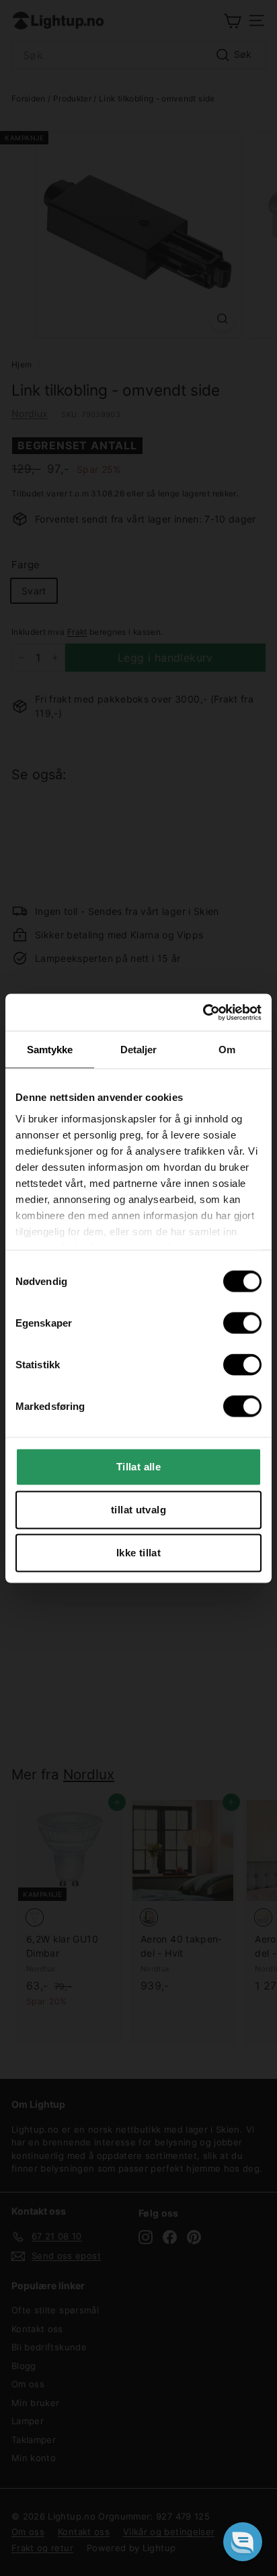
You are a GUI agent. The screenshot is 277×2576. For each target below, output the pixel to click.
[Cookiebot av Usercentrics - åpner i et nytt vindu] (203, 1012)
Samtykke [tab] (50, 1050)
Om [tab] (227, 1050)
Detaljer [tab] (139, 1050)
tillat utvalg (138, 1510)
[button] (243, 2542)
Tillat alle (138, 1467)
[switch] (242, 1323)
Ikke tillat (138, 1553)
